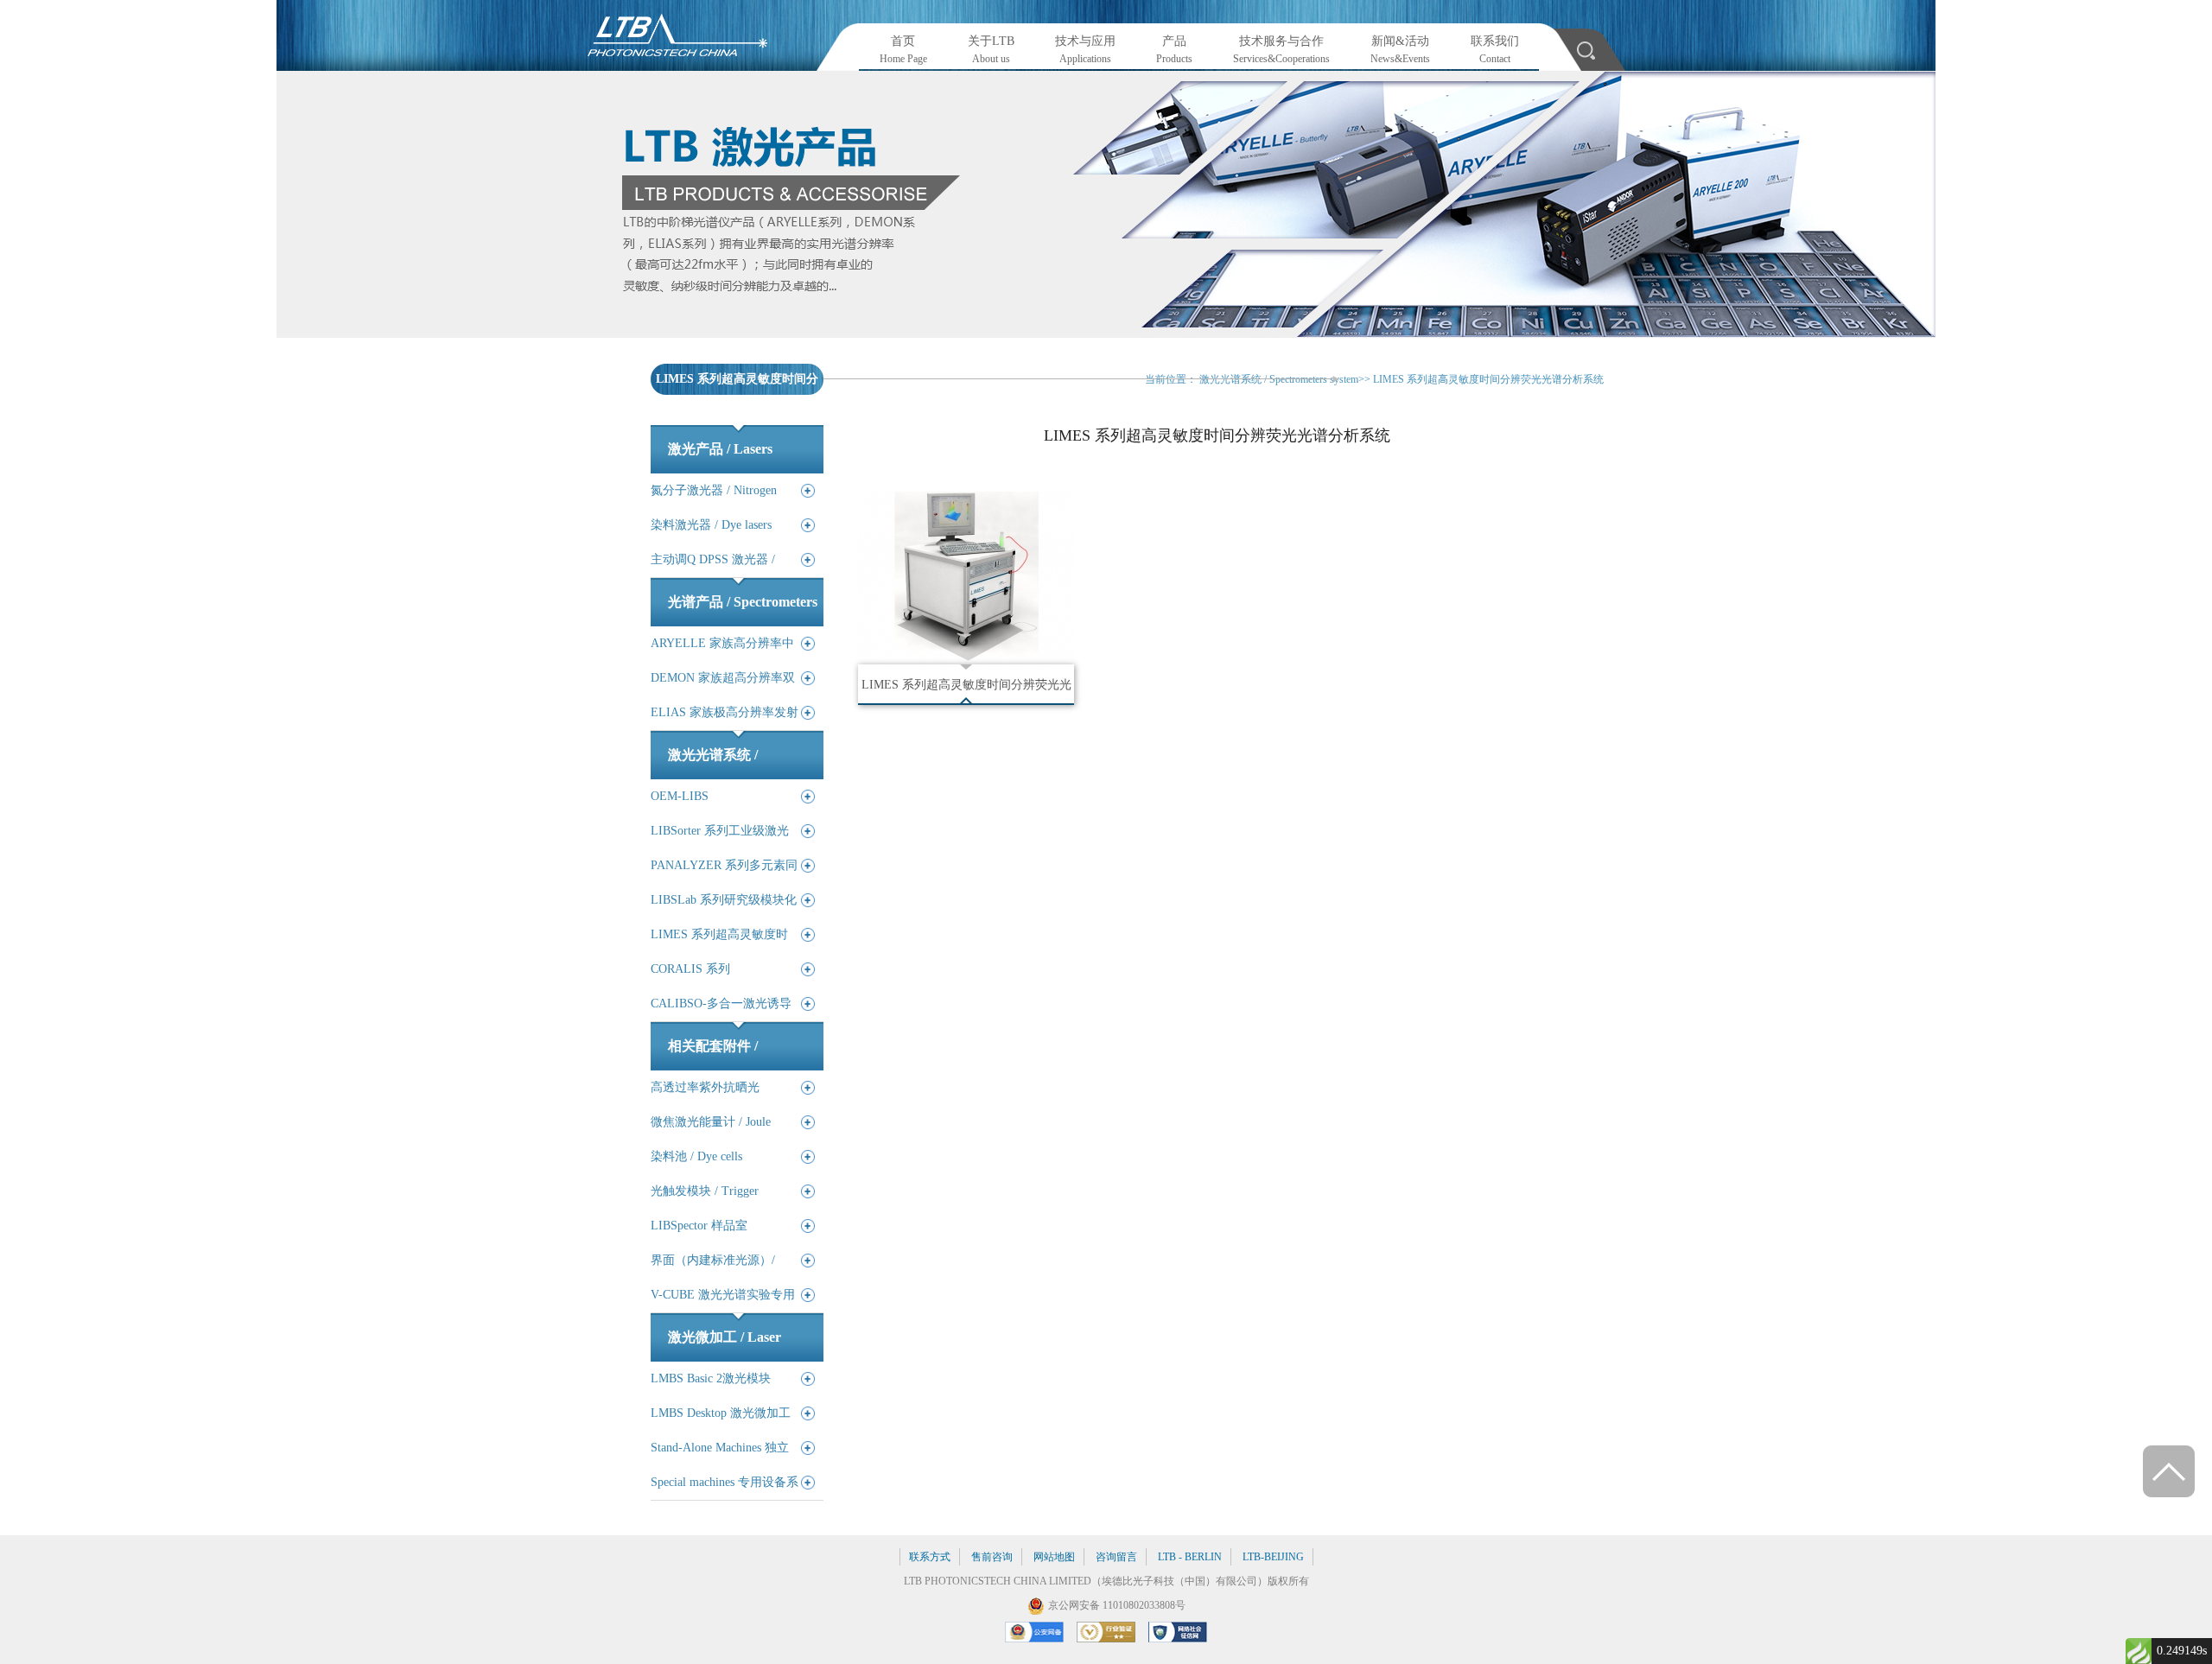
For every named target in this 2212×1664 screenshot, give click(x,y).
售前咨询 (992, 1557)
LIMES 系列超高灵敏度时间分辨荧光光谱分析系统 (1488, 379)
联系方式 (930, 1557)
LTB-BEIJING (1273, 1557)
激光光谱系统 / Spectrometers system (1279, 379)
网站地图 (1054, 1557)
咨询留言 (1116, 1557)
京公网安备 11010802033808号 (1117, 1605)
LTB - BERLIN (1190, 1557)
